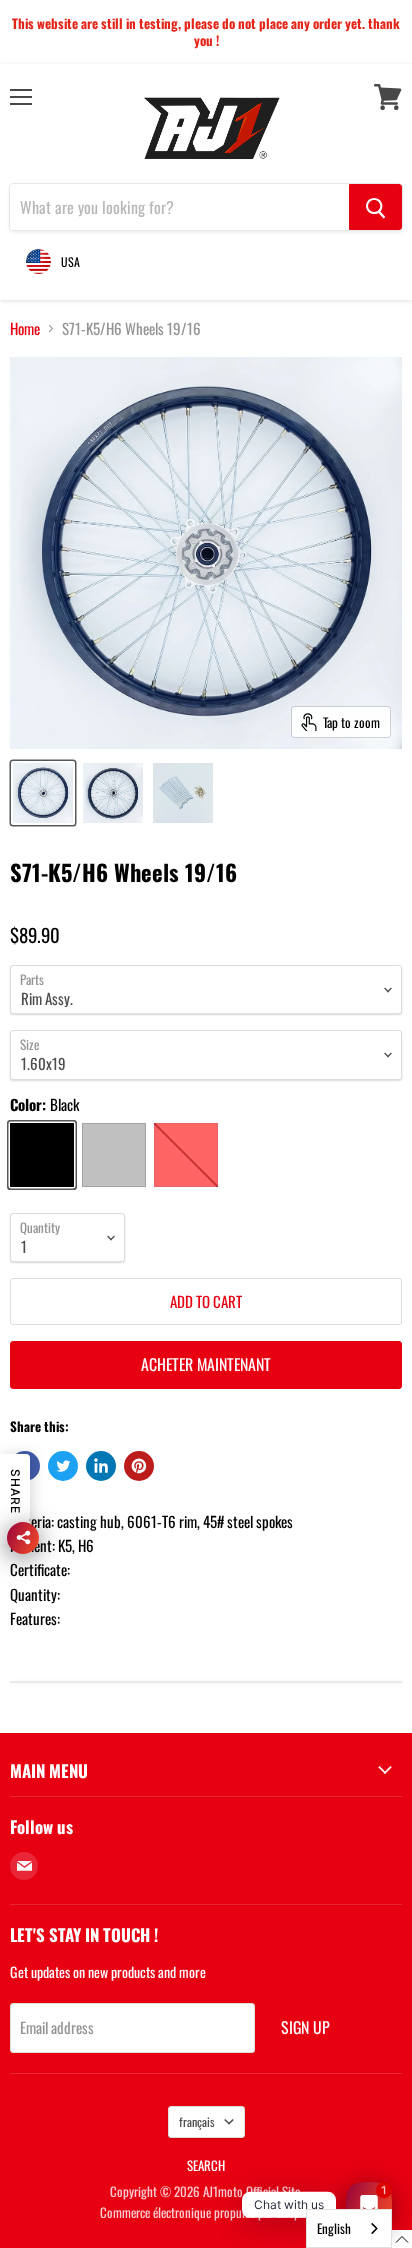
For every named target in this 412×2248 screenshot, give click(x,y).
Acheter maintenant (206, 1364)
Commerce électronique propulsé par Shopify (206, 2212)
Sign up (305, 2027)
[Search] (375, 207)
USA (70, 261)
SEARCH (206, 2165)
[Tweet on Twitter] (63, 1466)
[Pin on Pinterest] (139, 1466)
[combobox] (349, 2228)
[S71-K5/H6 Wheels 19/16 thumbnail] (43, 793)
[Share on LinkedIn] (101, 1466)
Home (25, 328)
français (197, 2121)
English (334, 2228)
